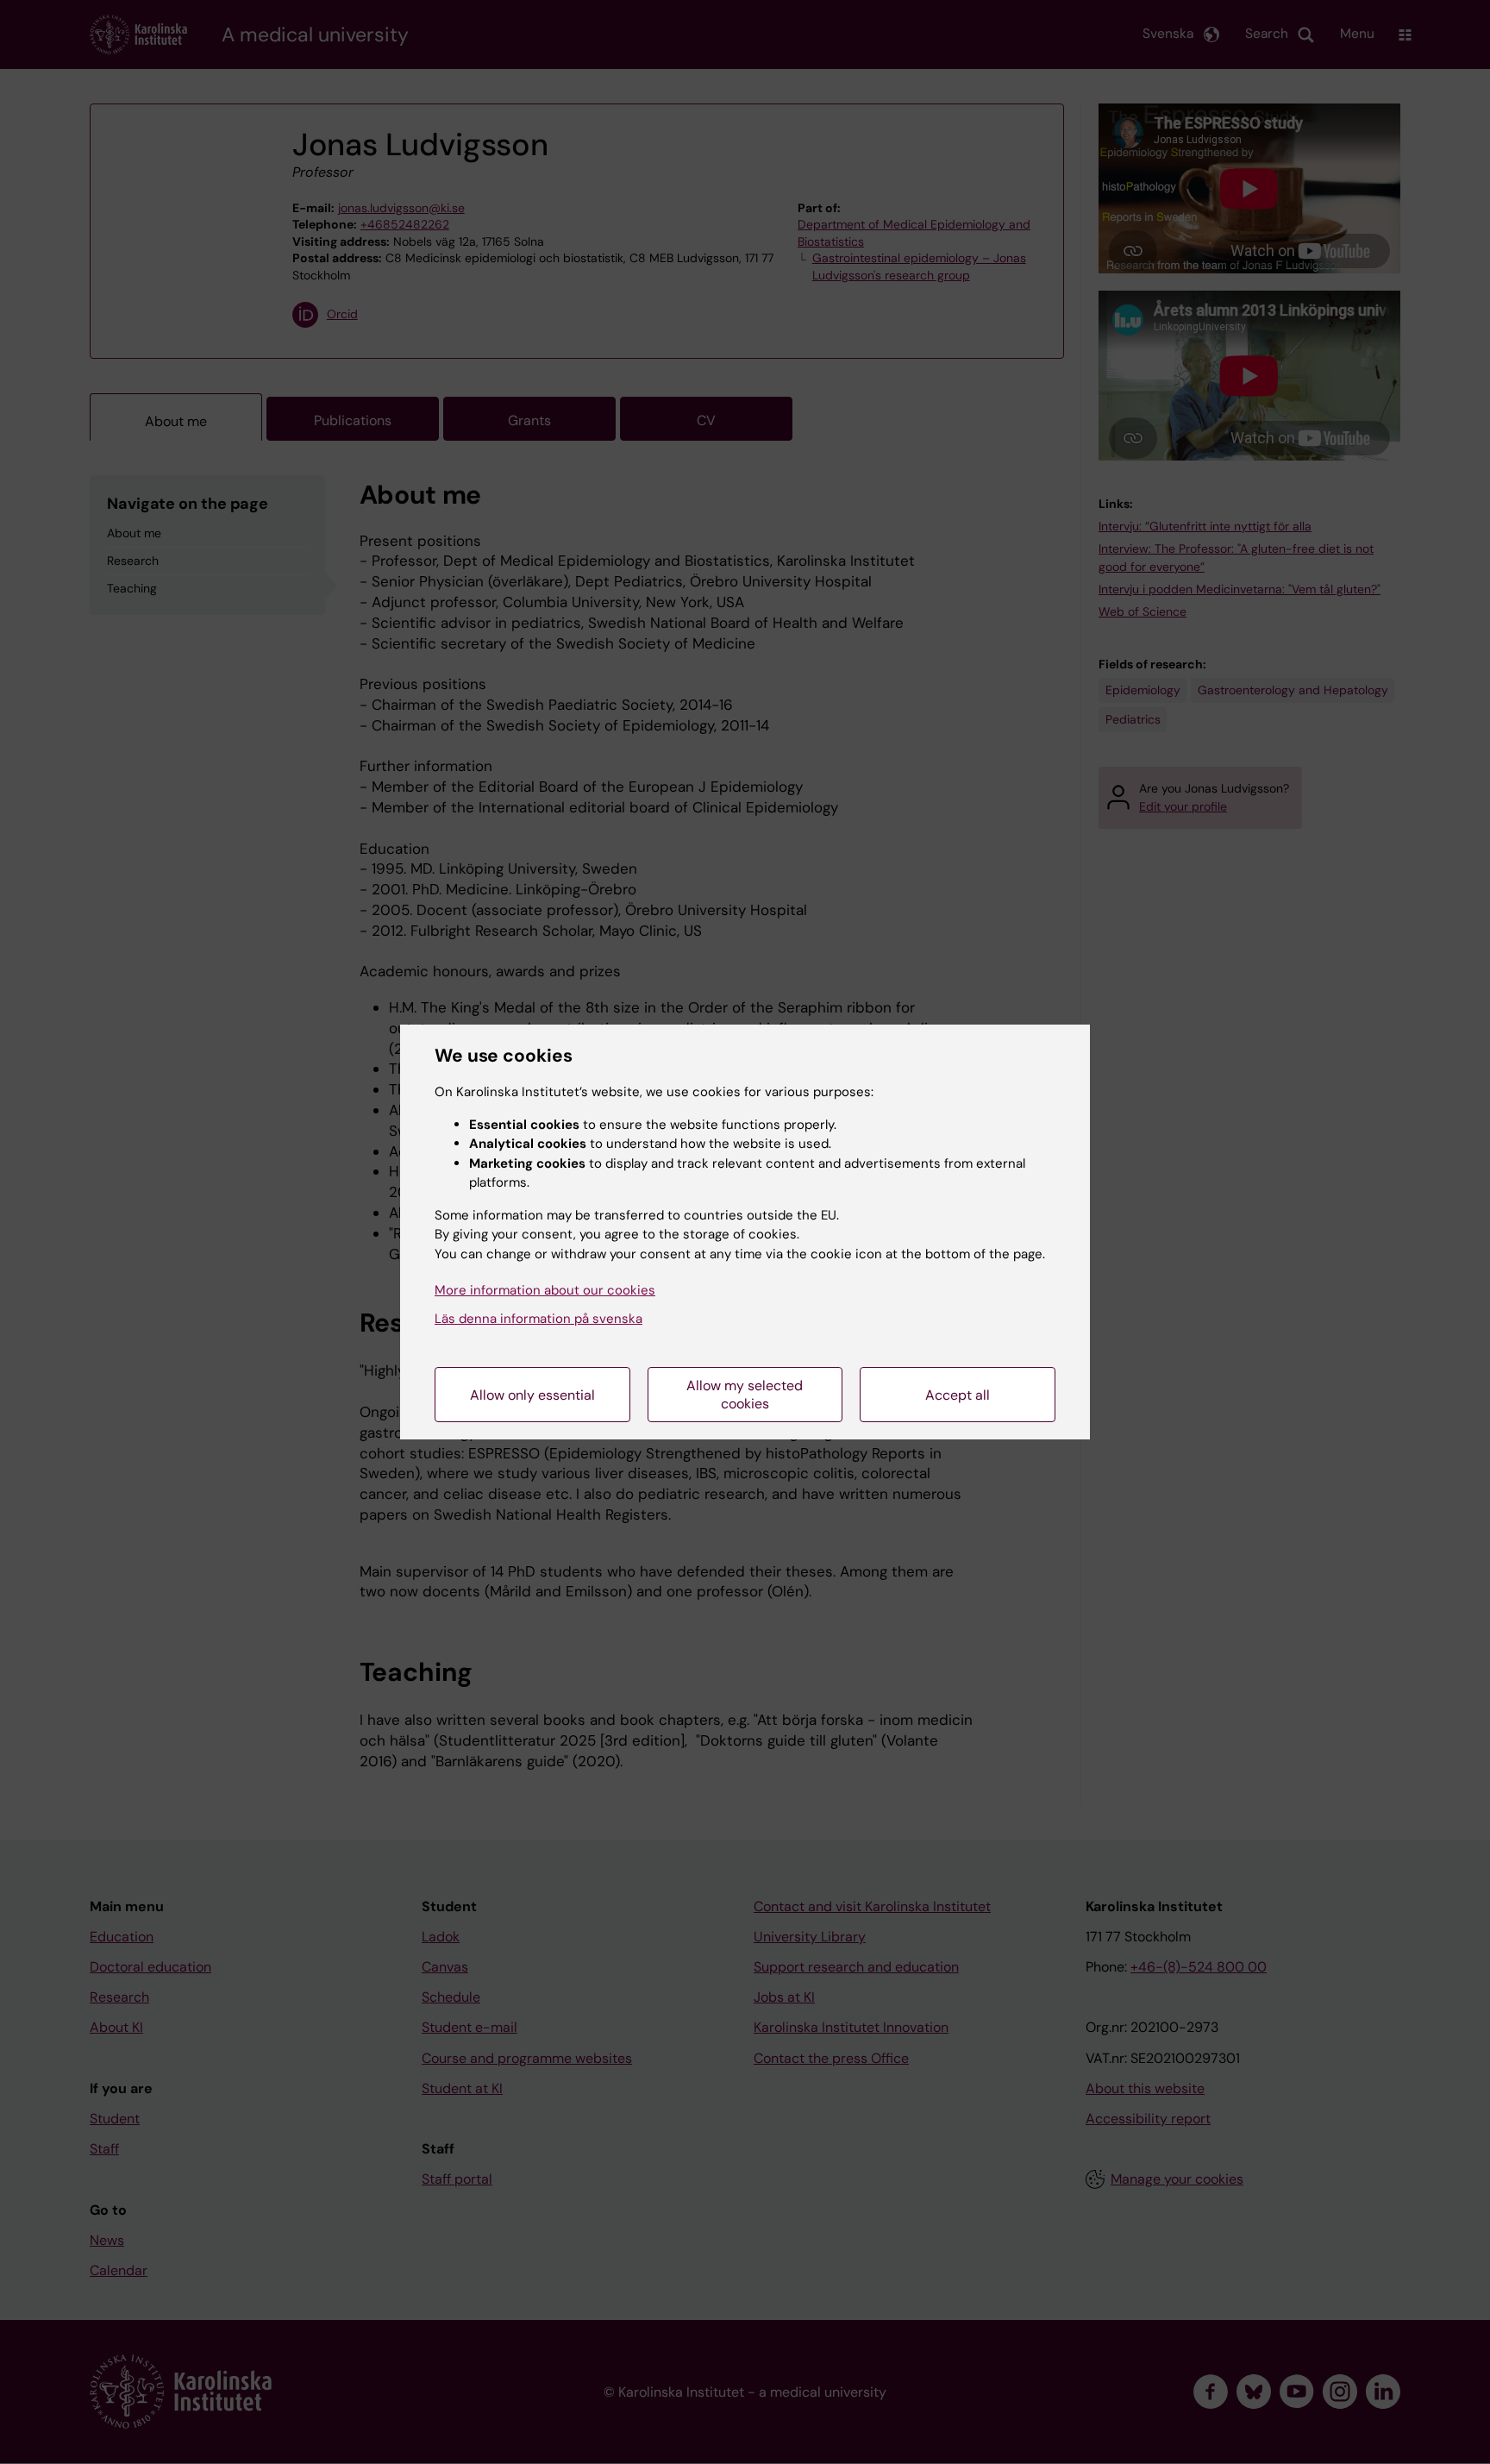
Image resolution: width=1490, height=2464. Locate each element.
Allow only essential (532, 1395)
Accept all (958, 1395)
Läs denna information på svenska (538, 1319)
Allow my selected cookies (745, 1395)
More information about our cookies (545, 1290)
